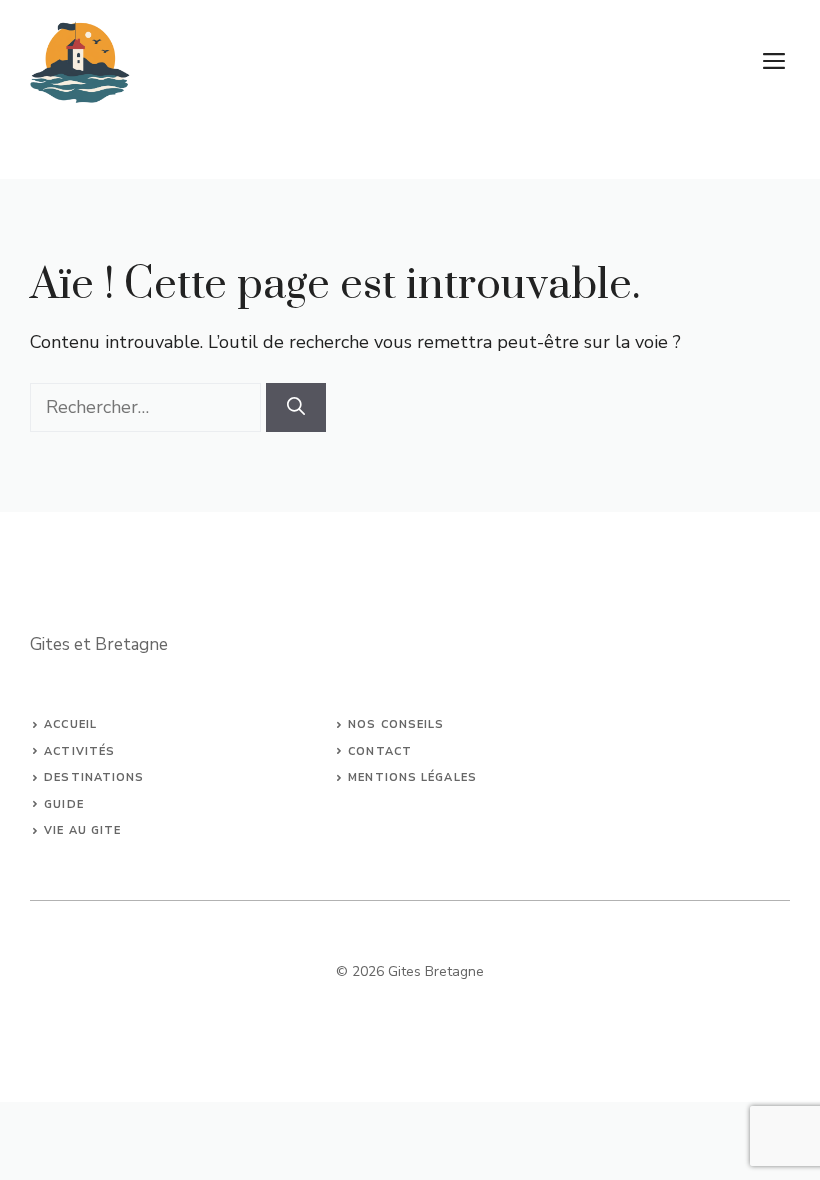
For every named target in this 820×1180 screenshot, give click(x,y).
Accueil (70, 724)
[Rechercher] (296, 407)
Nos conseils (396, 724)
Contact (380, 751)
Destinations (94, 777)
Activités (79, 751)
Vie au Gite (82, 830)
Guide (64, 804)
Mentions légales (412, 777)
